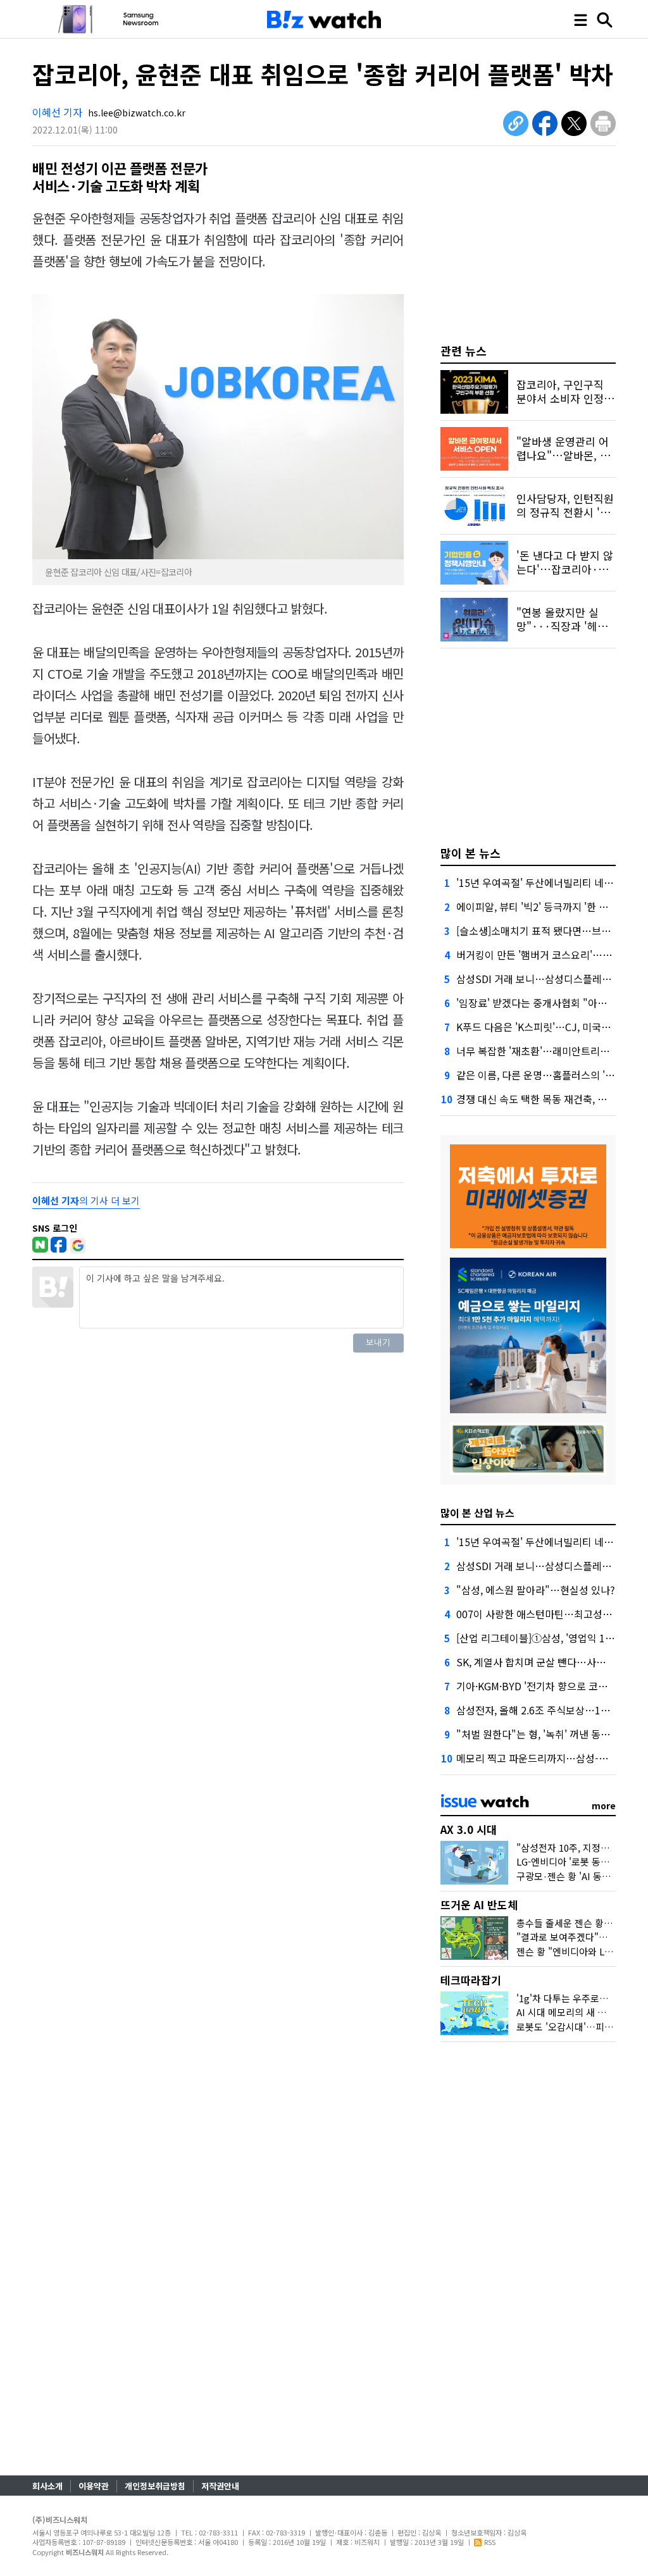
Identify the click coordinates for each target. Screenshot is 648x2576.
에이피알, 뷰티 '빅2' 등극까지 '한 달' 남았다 (549, 907)
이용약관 (94, 2486)
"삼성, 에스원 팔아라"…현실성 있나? (536, 1590)
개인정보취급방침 (155, 2486)
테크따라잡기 (471, 1980)
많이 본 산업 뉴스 (477, 1513)
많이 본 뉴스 (470, 853)
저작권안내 (220, 2486)
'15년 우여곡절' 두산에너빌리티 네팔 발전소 (550, 882)
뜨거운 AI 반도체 (479, 1904)
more (604, 1805)
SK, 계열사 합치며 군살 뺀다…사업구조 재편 (551, 1662)
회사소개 (47, 2486)
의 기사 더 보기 (86, 1200)
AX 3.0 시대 (469, 1829)
